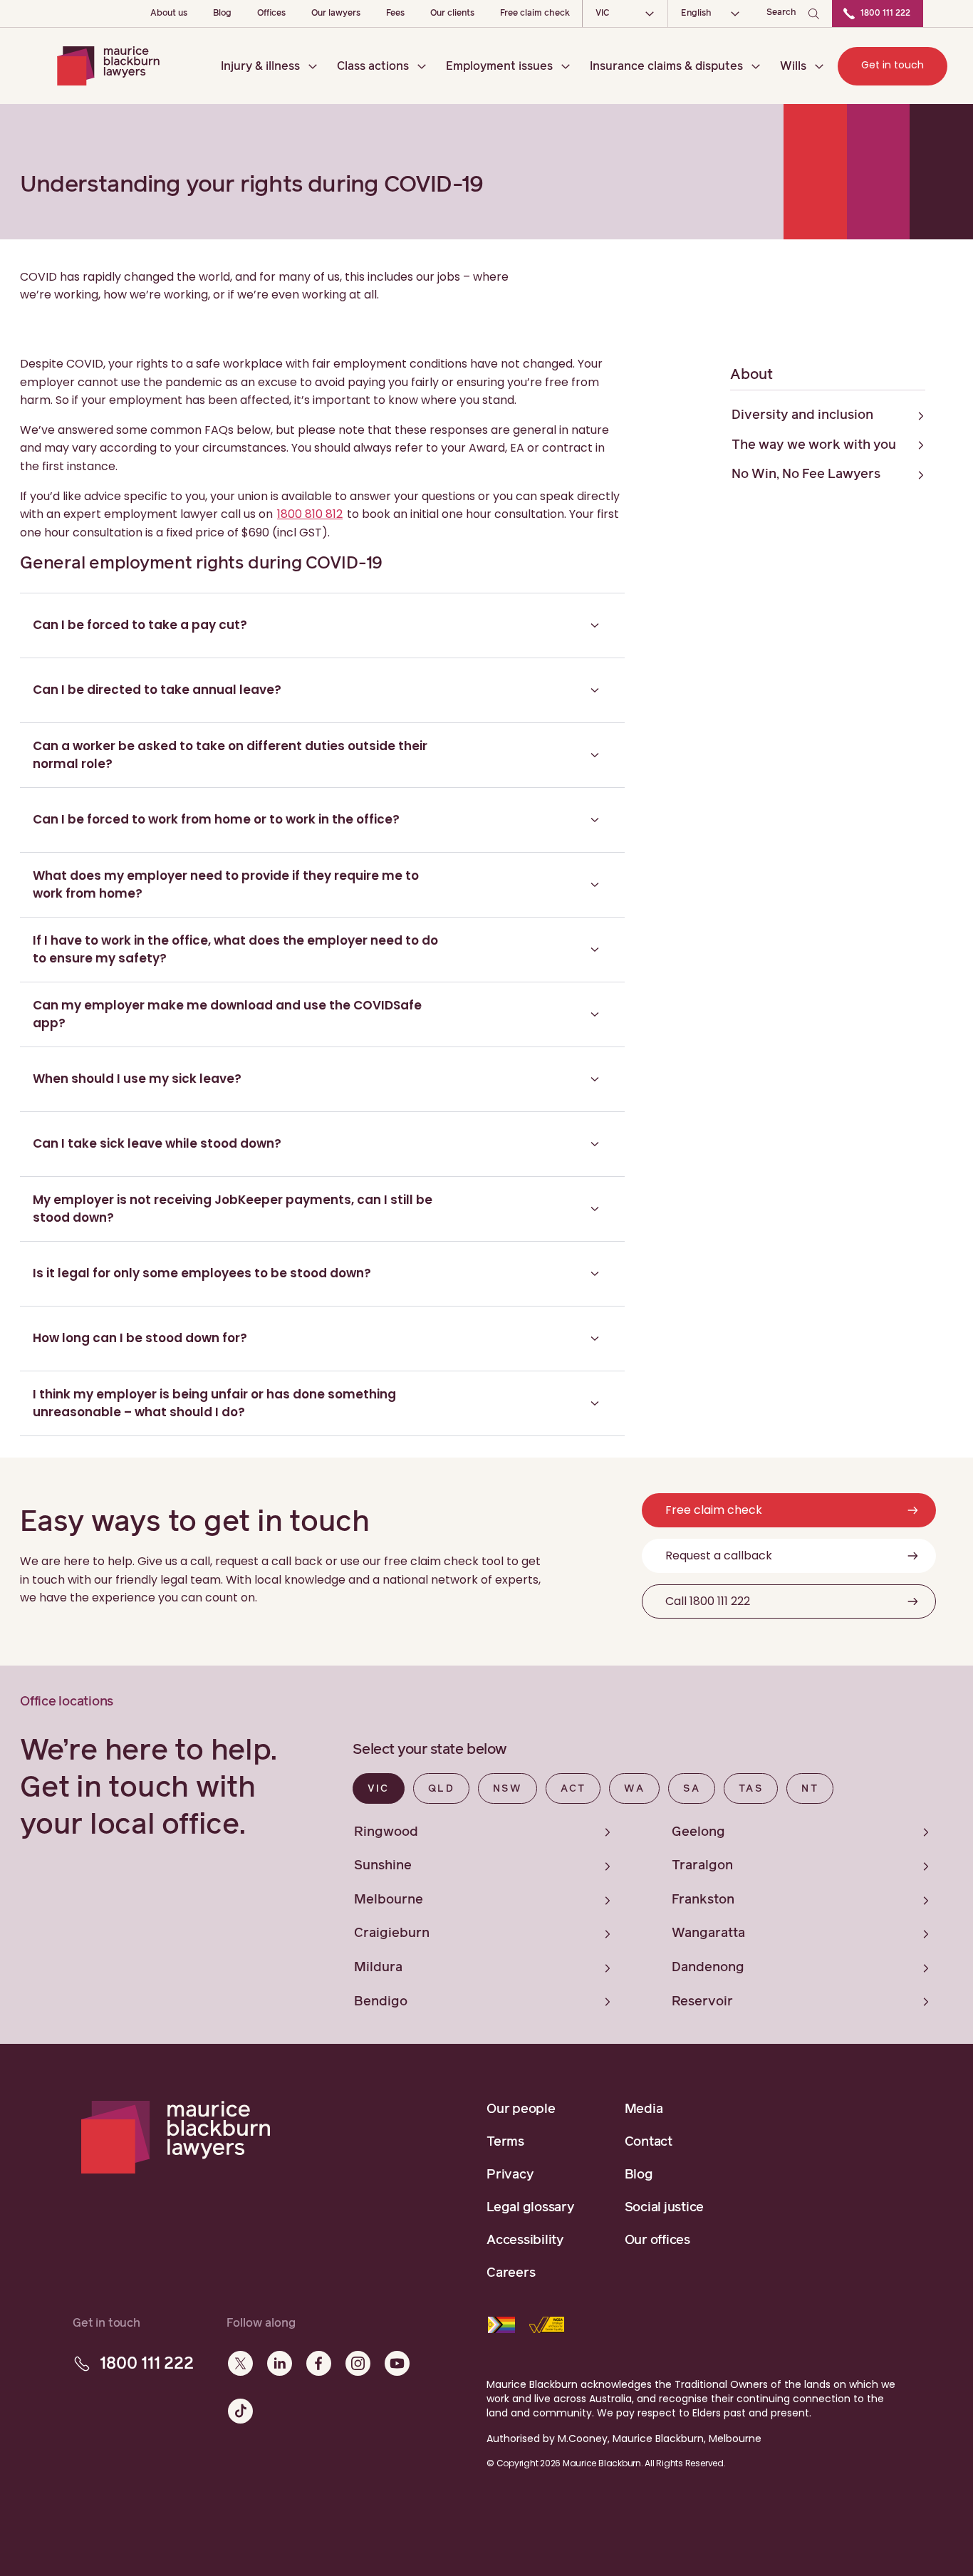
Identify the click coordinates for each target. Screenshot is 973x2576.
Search (781, 13)
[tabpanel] (653, 1914)
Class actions (373, 66)
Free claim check (535, 14)
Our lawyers (336, 14)
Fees (395, 14)
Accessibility (525, 2240)
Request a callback (719, 1556)
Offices (271, 14)
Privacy (510, 2175)
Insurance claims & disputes (666, 66)
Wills (793, 66)
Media (644, 2109)
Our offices (657, 2240)
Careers (511, 2273)
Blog (222, 14)
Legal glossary (531, 2208)
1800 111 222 (885, 14)
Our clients (452, 14)
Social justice (665, 2208)
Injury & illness (260, 66)
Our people (521, 2109)
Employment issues (499, 66)
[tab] (379, 1788)
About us (169, 14)
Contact (649, 2142)
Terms (505, 2142)
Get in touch (893, 65)
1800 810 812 (310, 514)
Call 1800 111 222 (708, 1601)
